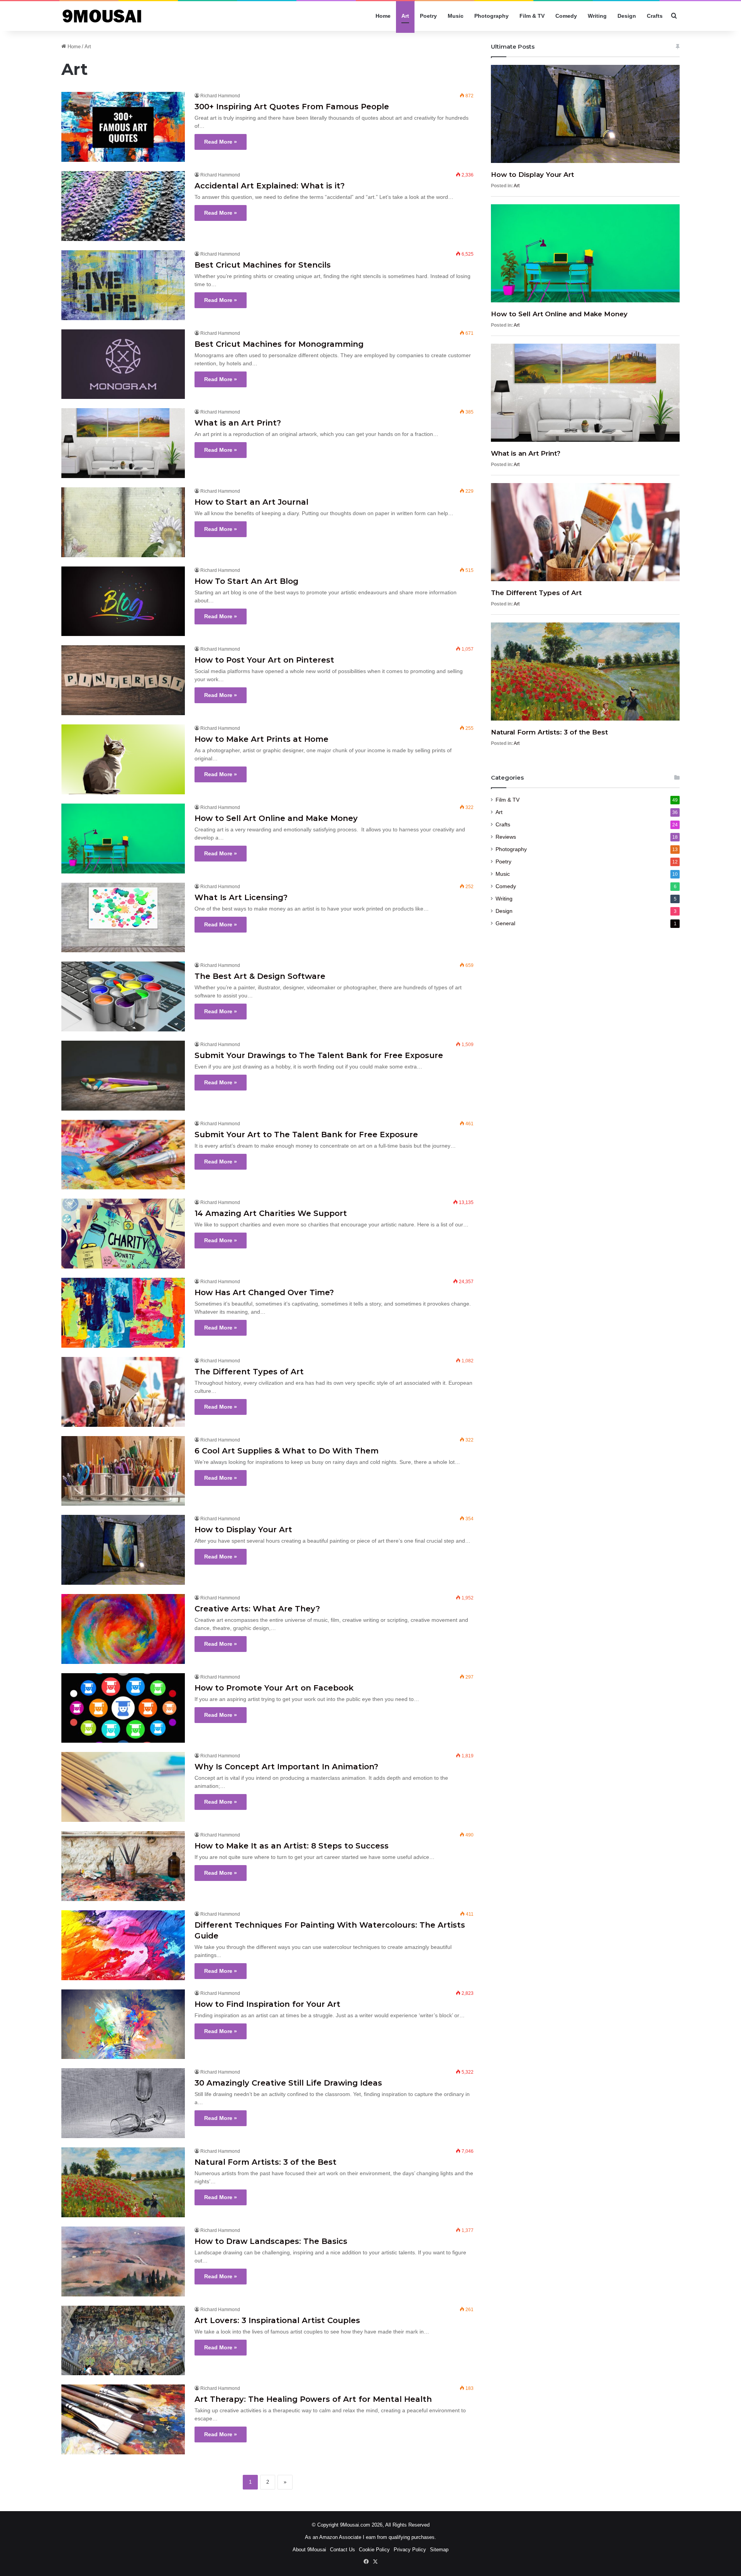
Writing (597, 16)
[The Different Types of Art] (123, 1392)
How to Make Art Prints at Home (261, 739)
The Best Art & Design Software (260, 976)
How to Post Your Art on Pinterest (264, 660)
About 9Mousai (309, 2550)
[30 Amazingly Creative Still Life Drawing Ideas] (123, 2103)
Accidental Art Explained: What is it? (273, 186)
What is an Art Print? (238, 423)
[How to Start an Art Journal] (123, 522)
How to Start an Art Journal (251, 502)
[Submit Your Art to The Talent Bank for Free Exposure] (123, 1155)
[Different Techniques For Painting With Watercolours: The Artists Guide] (123, 1945)
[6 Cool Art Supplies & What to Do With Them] (123, 1471)
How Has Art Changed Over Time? (264, 1292)
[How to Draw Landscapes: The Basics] (123, 2261)
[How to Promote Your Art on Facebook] (123, 1708)
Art (405, 16)
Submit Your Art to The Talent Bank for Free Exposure (306, 1135)
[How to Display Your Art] (123, 1550)
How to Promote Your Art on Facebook (274, 1688)
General (505, 923)
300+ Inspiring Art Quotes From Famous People (292, 107)
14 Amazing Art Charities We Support (271, 1213)
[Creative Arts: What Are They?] (123, 1629)
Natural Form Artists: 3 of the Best (266, 2162)
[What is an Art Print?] (123, 443)
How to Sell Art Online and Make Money (276, 818)
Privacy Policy (410, 2550)
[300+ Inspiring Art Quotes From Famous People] (123, 127)
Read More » (221, 142)
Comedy (566, 16)
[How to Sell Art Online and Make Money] (123, 839)
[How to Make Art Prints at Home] (123, 759)
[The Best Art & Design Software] (123, 996)
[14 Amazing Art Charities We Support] (123, 1234)
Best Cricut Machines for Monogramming (279, 344)
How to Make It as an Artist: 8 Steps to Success (292, 1846)
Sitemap (439, 2550)
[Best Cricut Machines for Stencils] (123, 285)
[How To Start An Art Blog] (123, 601)
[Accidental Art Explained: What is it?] (123, 206)
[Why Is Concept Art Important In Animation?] (123, 1787)
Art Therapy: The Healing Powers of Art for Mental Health (313, 2399)
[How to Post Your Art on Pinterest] (123, 680)
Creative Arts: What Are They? (257, 1609)
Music (456, 16)
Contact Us (343, 2550)
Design (627, 16)
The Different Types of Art (249, 1372)
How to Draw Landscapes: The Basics (271, 2241)
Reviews (506, 837)
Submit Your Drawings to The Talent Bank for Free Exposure (319, 1055)
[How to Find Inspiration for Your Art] (123, 2024)
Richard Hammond (220, 96)
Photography (491, 16)
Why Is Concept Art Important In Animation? (286, 1767)
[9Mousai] (111, 16)
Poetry (428, 16)
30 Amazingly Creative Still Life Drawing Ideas (288, 2083)
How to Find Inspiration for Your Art (267, 2004)
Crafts (655, 16)
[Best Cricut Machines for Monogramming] (123, 364)
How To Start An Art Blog (246, 581)
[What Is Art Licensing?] (123, 918)
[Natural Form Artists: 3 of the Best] (123, 2182)
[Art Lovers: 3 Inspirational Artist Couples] (123, 2341)
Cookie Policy (374, 2550)
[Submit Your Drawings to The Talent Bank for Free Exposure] (123, 1076)
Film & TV (532, 16)
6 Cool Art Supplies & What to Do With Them (287, 1451)
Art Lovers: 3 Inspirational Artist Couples (277, 2320)
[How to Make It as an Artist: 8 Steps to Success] (123, 1866)
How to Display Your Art (243, 1530)
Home (383, 16)
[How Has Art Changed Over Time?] (123, 1313)
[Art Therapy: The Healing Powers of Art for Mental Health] (123, 2419)
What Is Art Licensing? (241, 897)
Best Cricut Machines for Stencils (263, 265)
